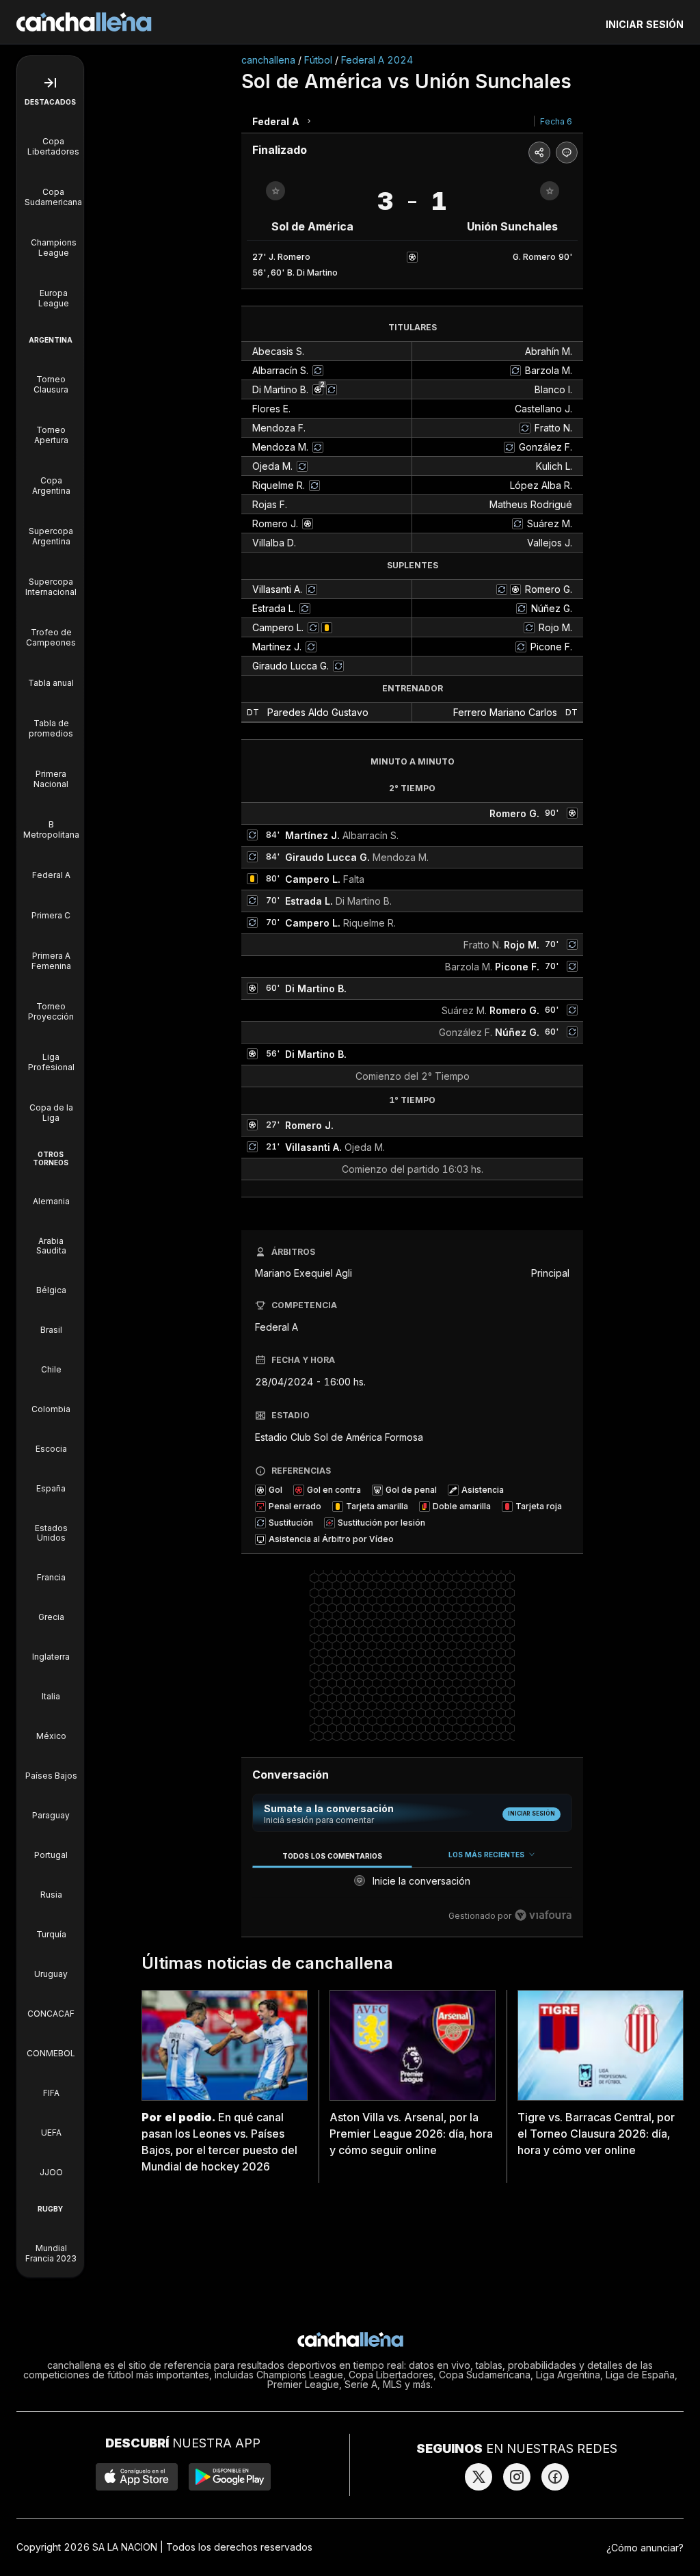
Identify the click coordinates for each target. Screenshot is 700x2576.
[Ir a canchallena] (84, 22)
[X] (479, 2477)
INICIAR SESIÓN (645, 24)
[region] (412, 1886)
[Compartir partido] (539, 152)
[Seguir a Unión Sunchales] (550, 191)
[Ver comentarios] (567, 152)
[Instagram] (517, 2477)
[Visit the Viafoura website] (543, 1915)
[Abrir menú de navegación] (50, 83)
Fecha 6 (556, 121)
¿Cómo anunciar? (645, 2548)
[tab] (332, 1856)
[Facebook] (555, 2477)
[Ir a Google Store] (230, 2477)
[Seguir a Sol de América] (275, 191)
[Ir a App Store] (137, 2477)
